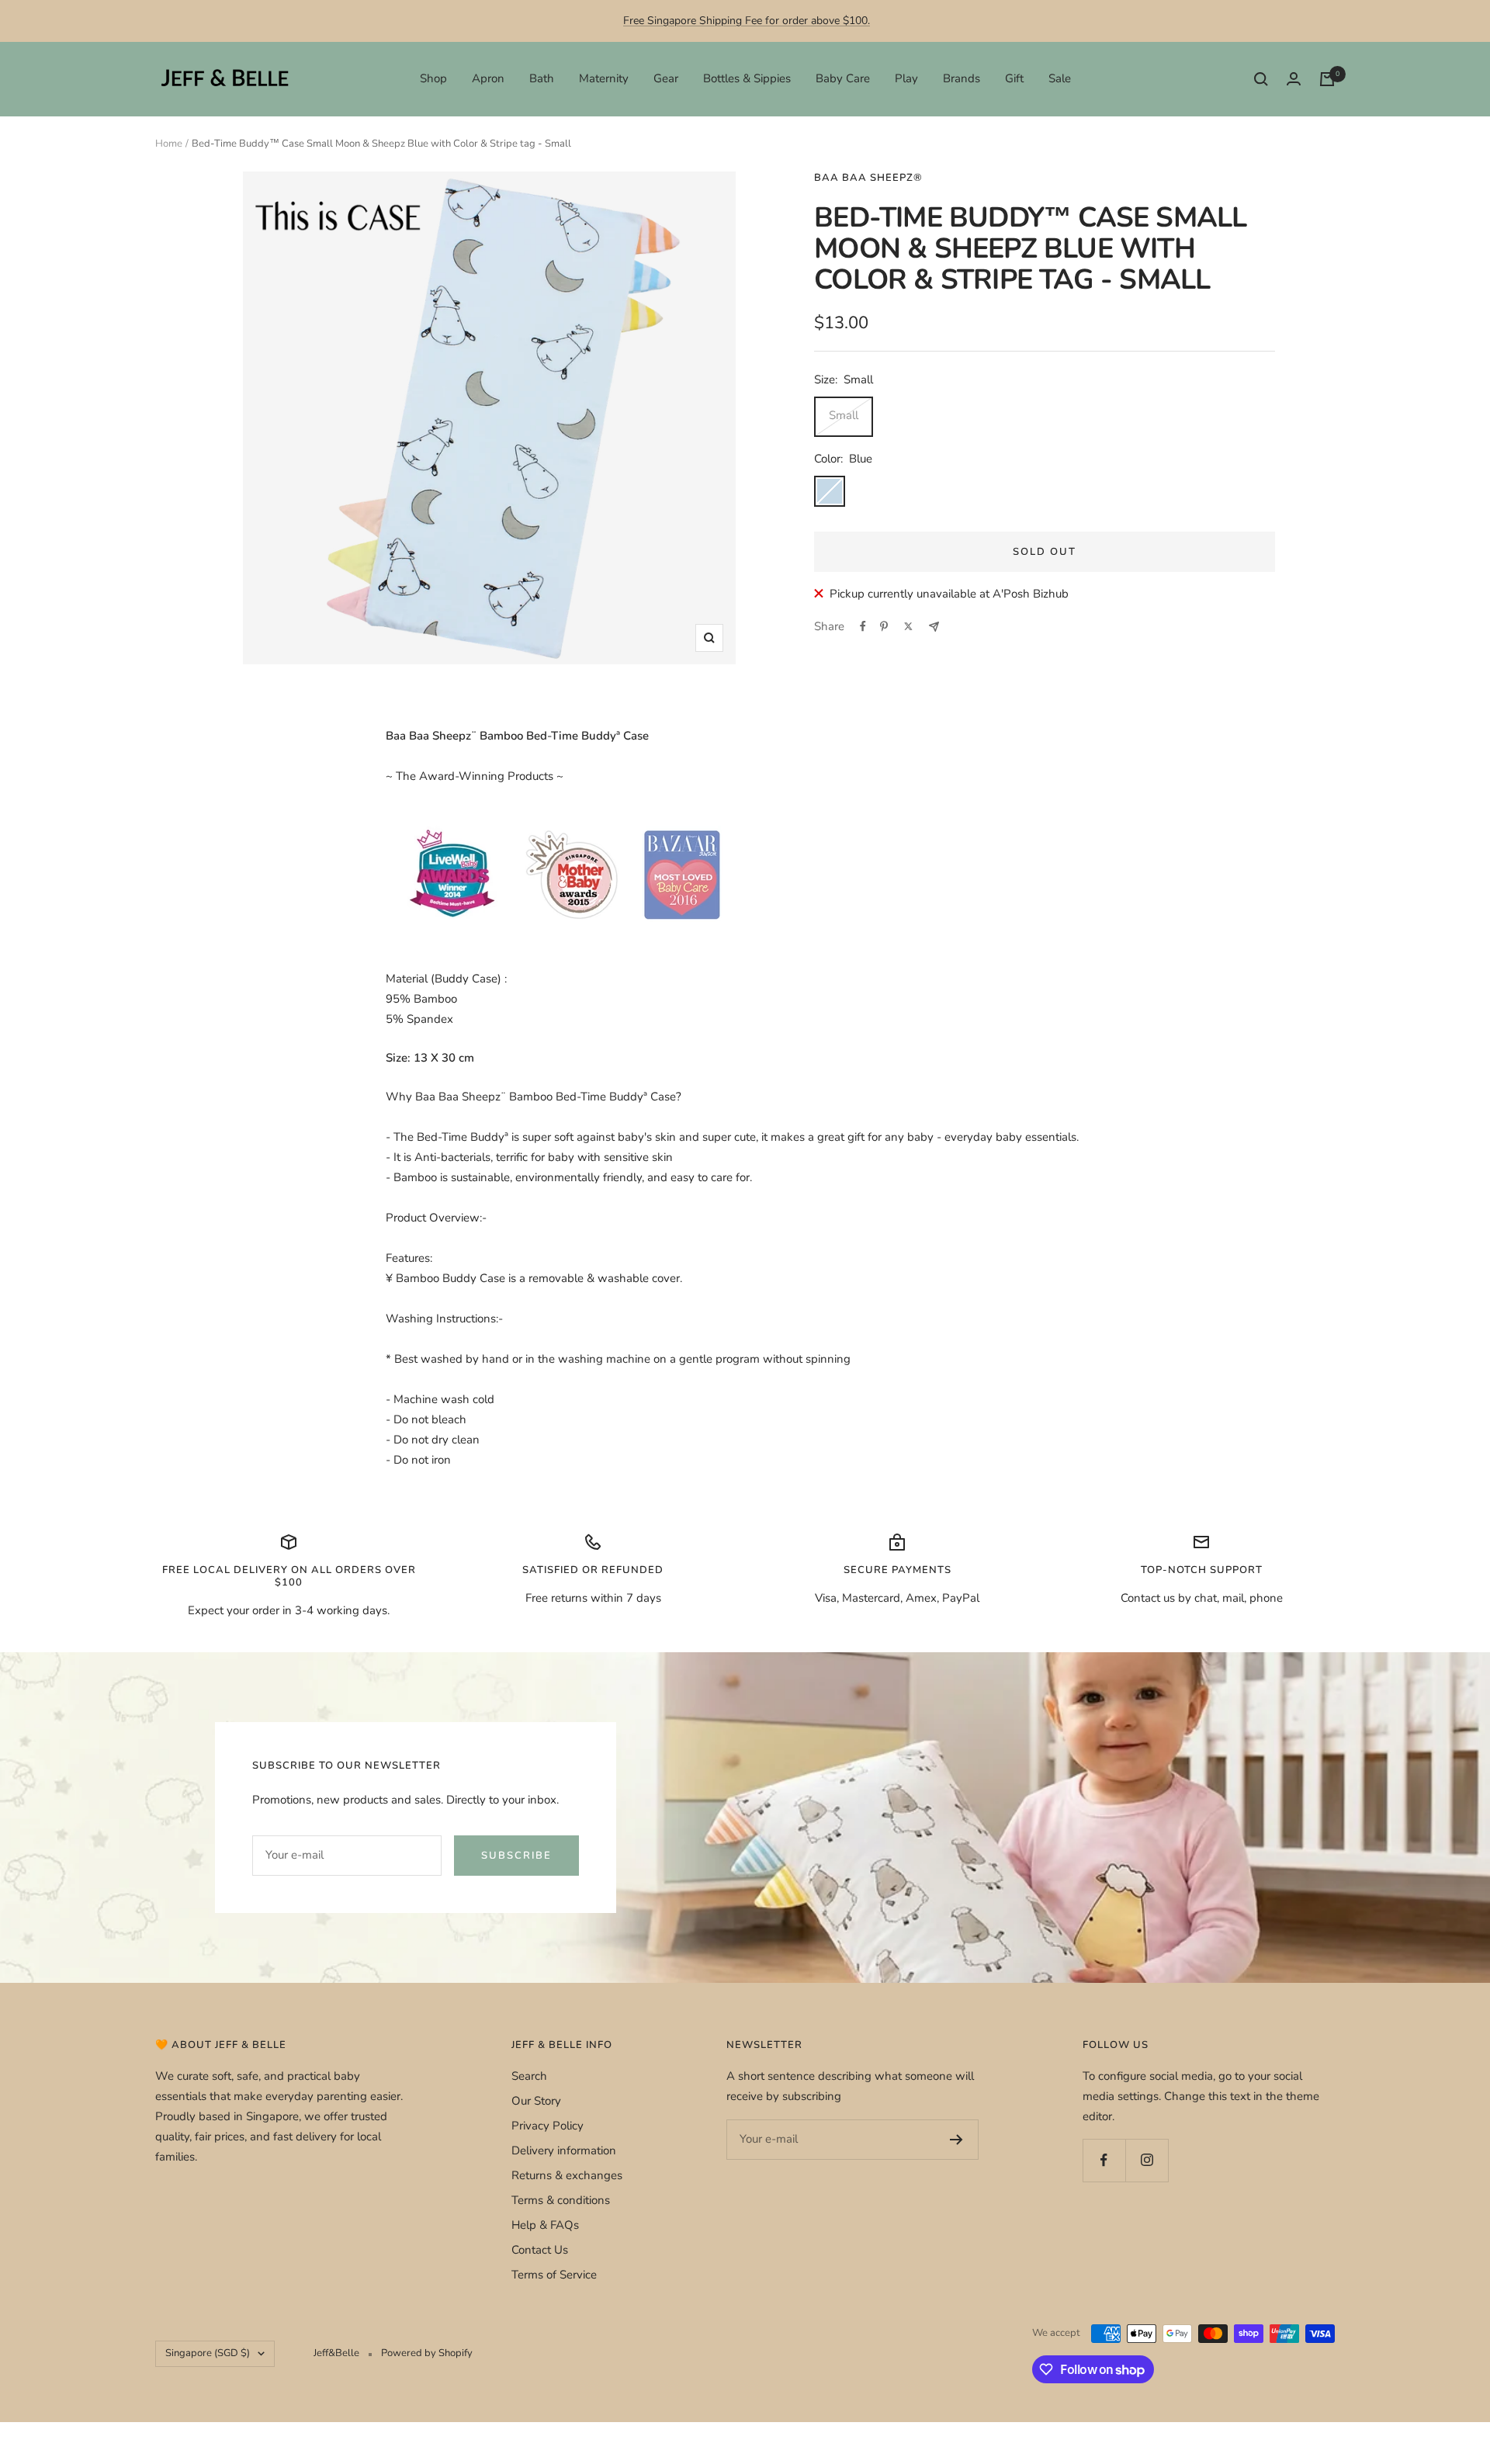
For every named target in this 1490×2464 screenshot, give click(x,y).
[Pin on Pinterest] (884, 626)
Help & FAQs (545, 2225)
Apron (488, 78)
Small (844, 415)
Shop (433, 78)
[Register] (956, 2140)
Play (906, 78)
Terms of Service (554, 2275)
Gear (666, 78)
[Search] (1261, 79)
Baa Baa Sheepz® (868, 178)
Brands (962, 78)
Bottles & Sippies (747, 78)
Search (529, 2076)
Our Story (536, 2101)
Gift (1014, 78)
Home (169, 144)
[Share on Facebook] (863, 626)
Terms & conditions (561, 2200)
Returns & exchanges (567, 2175)
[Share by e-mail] (934, 627)
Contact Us (540, 2250)
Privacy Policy (547, 2126)
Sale (1060, 78)
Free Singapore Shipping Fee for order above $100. (747, 21)
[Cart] (1327, 79)
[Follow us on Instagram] (1147, 2160)
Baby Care (843, 78)
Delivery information (564, 2150)
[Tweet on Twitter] (908, 626)
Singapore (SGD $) (208, 2353)
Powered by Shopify (427, 2353)
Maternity (604, 78)
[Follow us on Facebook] (1104, 2160)
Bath (542, 78)
